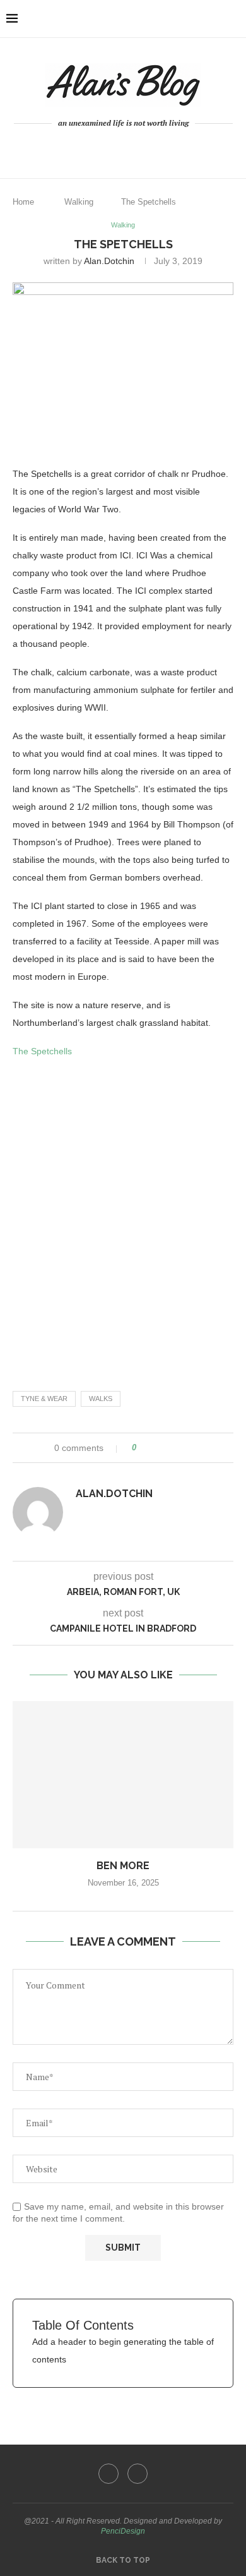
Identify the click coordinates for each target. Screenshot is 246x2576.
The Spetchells (42, 1051)
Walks (101, 1399)
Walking (79, 202)
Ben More (123, 1866)
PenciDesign (123, 2531)
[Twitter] (132, 148)
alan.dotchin (109, 261)
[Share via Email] (193, 1448)
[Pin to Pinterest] (181, 1448)
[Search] (233, 19)
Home (23, 202)
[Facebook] (114, 148)
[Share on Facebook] (157, 1448)
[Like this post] (143, 1448)
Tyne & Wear (44, 1399)
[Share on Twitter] (169, 1448)
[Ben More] (123, 1775)
